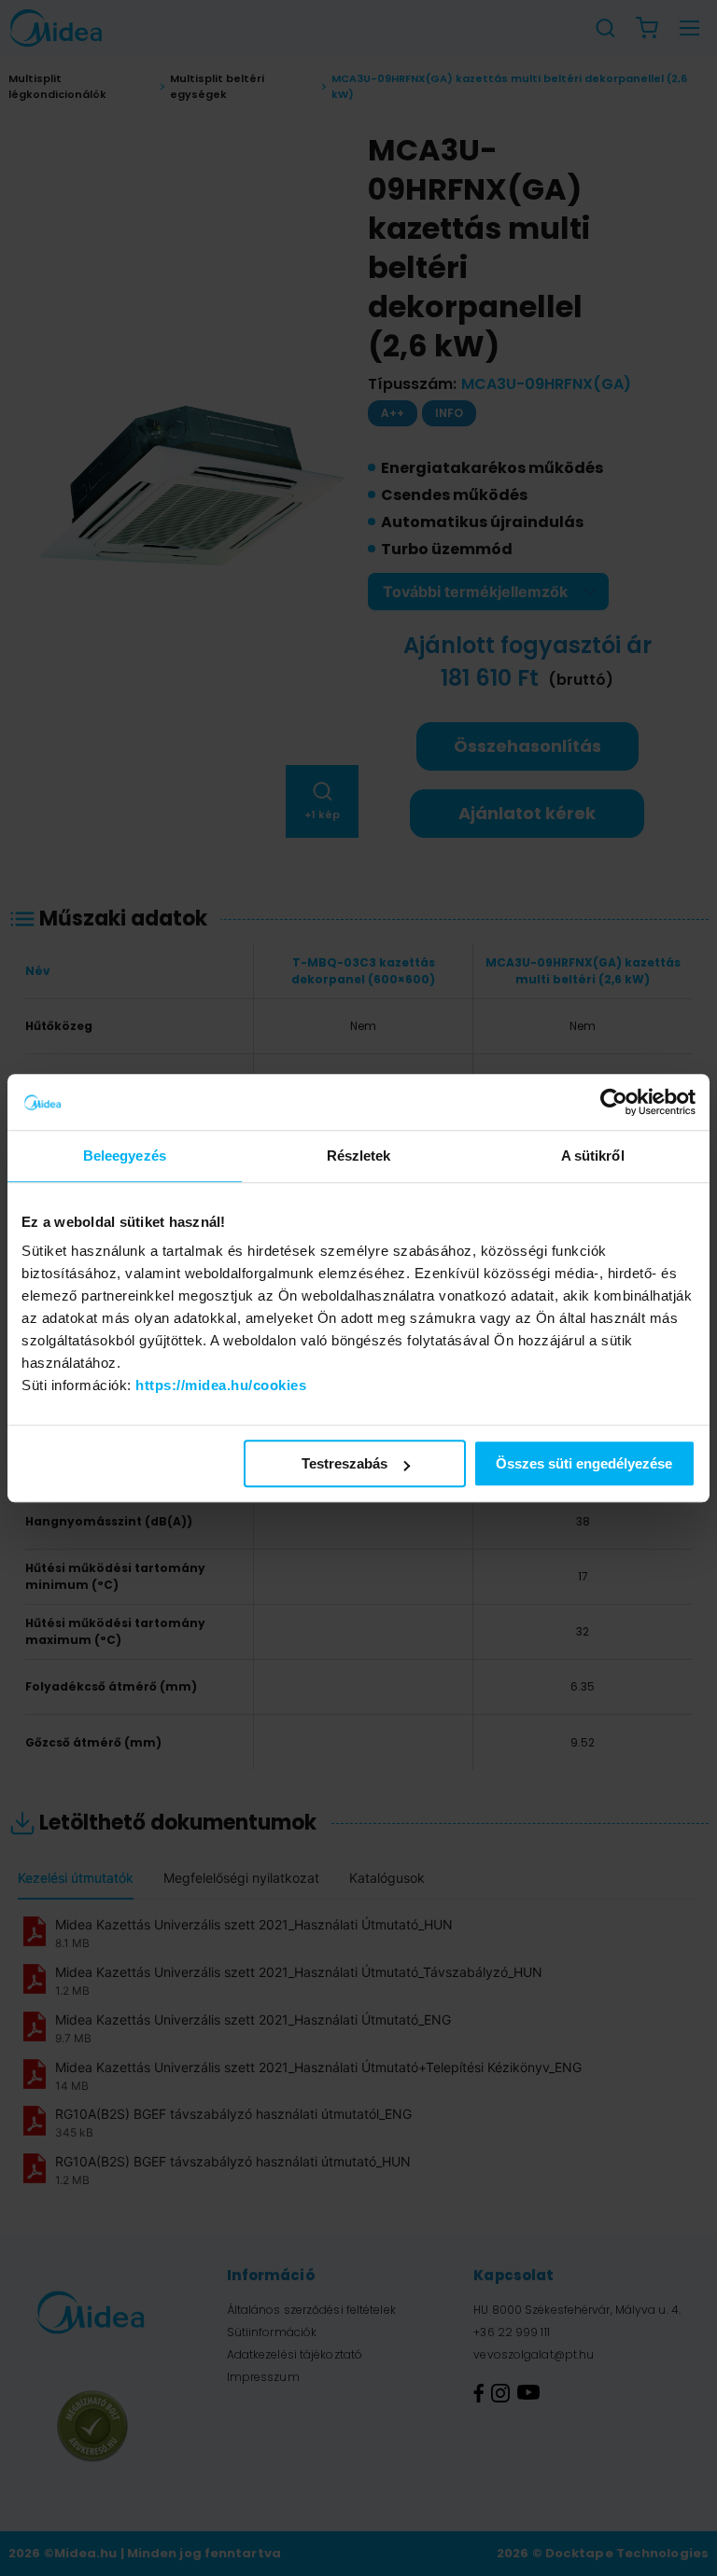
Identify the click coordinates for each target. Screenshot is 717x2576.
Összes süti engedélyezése (584, 1463)
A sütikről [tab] (593, 1156)
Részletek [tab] (359, 1156)
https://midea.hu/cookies (221, 1385)
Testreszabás (344, 1463)
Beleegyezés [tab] (125, 1156)
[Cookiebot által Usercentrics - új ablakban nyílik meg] (614, 1102)
